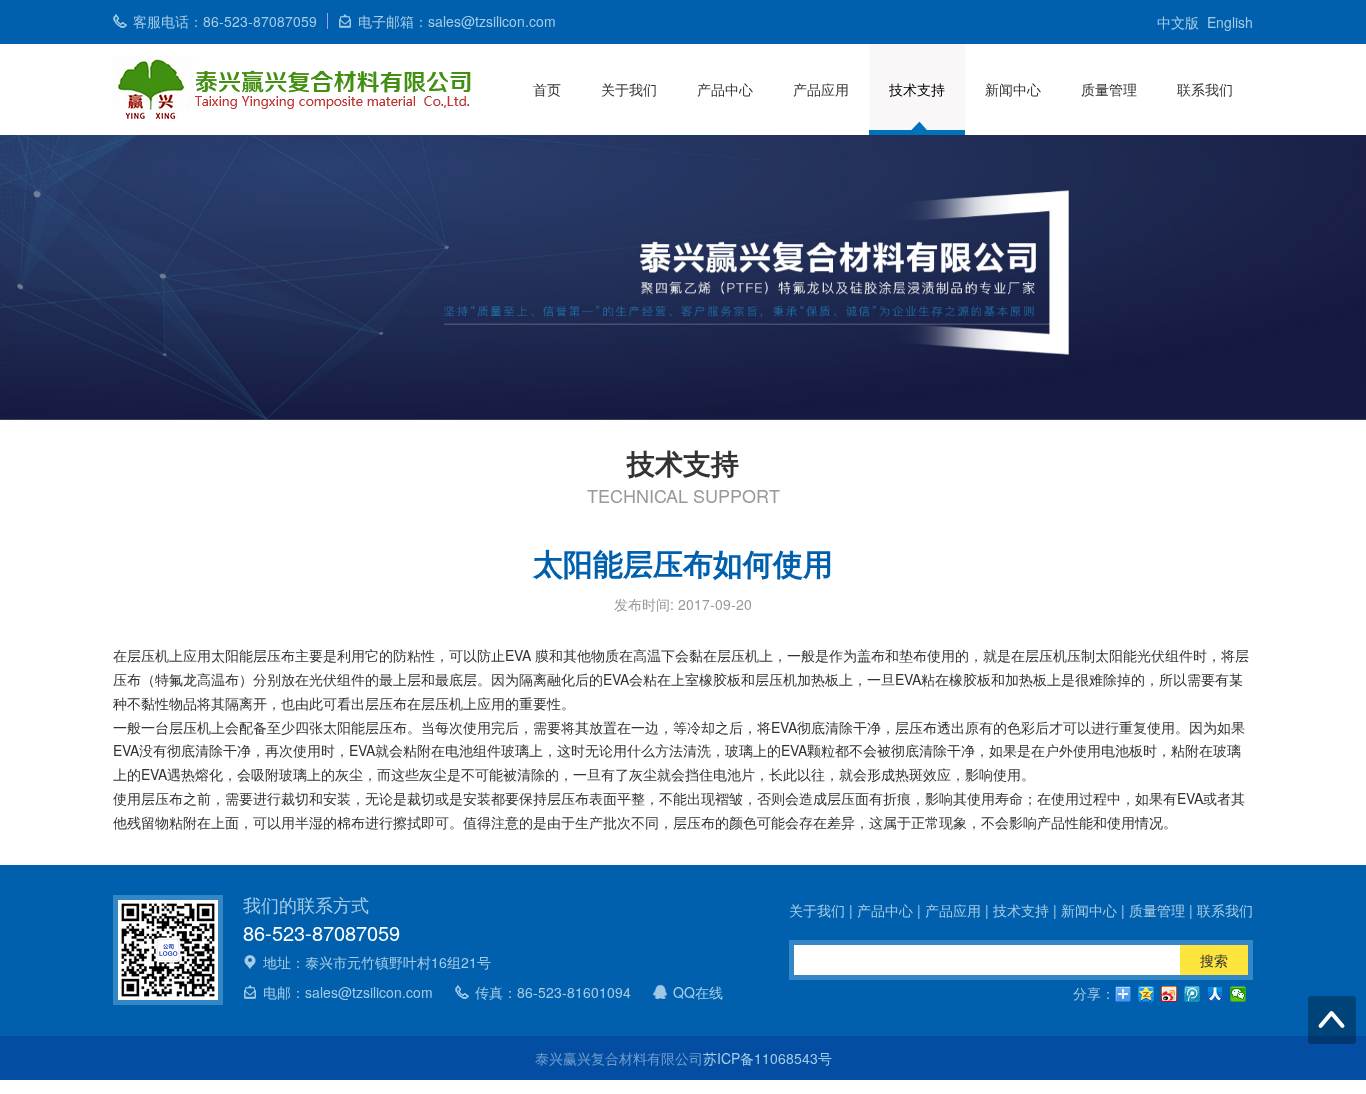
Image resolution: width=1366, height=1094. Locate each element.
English (1230, 22)
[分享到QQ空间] (1146, 994)
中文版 (1178, 22)
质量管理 (1109, 89)
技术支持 (917, 89)
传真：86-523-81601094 (553, 992)
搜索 (1214, 960)
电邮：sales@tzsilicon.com (348, 992)
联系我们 (1205, 89)
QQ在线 (698, 992)
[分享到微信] (1238, 994)
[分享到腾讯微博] (1192, 994)
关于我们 (629, 89)
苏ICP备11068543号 (767, 1058)
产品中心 (725, 89)
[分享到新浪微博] (1169, 994)
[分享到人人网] (1215, 994)
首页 (547, 89)
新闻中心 (1013, 89)
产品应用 (821, 89)
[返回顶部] (1332, 1020)
